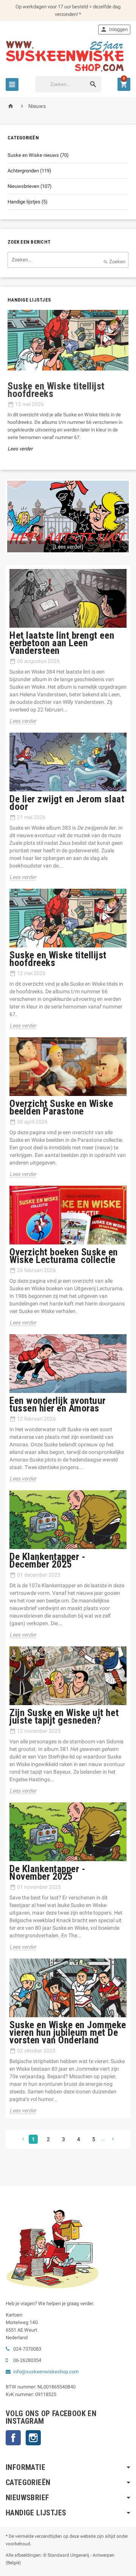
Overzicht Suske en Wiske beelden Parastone (61, 1107)
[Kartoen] (68, 56)
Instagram (33, 2438)
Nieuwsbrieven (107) (30, 186)
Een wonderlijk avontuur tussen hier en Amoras (58, 1404)
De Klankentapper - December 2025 (47, 1560)
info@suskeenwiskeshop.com (46, 2372)
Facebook (13, 2438)
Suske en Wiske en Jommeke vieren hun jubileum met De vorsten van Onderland (68, 2032)
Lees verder (20, 449)
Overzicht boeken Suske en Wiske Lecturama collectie (64, 1256)
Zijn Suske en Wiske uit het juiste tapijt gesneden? (64, 1716)
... (103, 2138)
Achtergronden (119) (29, 171)
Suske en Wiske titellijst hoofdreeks (58, 959)
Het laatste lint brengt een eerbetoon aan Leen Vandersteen (62, 643)
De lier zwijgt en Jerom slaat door (67, 803)
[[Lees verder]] (68, 516)
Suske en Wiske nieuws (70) (38, 155)
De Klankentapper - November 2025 (47, 1873)
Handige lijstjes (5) (28, 202)
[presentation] (4, 391)
